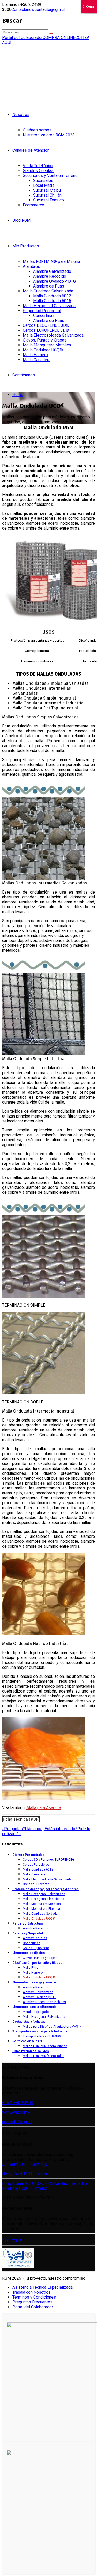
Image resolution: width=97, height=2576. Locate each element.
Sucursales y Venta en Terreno (50, 176)
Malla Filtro (31, 1968)
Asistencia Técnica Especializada (43, 2287)
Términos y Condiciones (34, 2297)
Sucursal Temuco (48, 200)
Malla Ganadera (37, 360)
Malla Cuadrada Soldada (40, 1914)
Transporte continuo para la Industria (40, 2031)
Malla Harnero (35, 355)
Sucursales (43, 180)
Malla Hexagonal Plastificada (43, 1899)
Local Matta (44, 185)
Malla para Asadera (44, 1808)
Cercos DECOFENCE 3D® (46, 325)
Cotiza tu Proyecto (36, 1884)
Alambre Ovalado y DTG (54, 281)
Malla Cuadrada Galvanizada (48, 291)
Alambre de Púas (49, 286)
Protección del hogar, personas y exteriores (46, 1889)
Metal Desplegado (36, 2012)
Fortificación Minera (27, 2041)
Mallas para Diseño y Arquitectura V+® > (52, 2027)
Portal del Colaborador (33, 2307)
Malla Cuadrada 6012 (52, 296)
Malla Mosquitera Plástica (41, 1909)
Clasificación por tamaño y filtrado (37, 1963)
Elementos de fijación (29, 1953)
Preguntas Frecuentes (32, 2302)
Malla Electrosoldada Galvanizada (53, 335)
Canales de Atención (31, 150)
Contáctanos (24, 375)
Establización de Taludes (31, 2051)
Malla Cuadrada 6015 (52, 301)
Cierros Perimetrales (28, 1855)
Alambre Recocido (50, 276)
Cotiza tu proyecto (36, 1948)
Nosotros (21, 115)
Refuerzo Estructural (28, 1923)
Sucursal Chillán (47, 195)
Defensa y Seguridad (28, 1933)
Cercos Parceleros (36, 1865)
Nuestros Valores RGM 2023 (49, 135)
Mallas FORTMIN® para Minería (51, 262)
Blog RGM (21, 220)
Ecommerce (33, 205)
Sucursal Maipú (47, 190)
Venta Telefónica (38, 166)
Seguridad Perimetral (42, 311)
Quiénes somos (37, 130)
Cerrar (91, 7)
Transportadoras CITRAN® (42, 2036)
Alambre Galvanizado (52, 271)
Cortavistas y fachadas (29, 2022)
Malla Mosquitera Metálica (47, 345)
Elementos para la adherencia (34, 2007)
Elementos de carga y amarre (34, 1982)
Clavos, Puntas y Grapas (45, 340)
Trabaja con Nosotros (32, 2292)
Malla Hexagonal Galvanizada (49, 306)
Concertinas (44, 316)
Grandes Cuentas (38, 171)
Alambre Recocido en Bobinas (44, 2002)
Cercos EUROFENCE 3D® (46, 330)
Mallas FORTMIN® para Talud (44, 2056)
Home (18, 395)
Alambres (31, 266)
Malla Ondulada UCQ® (43, 350)
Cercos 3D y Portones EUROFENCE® (49, 1860)
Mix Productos (26, 246)
